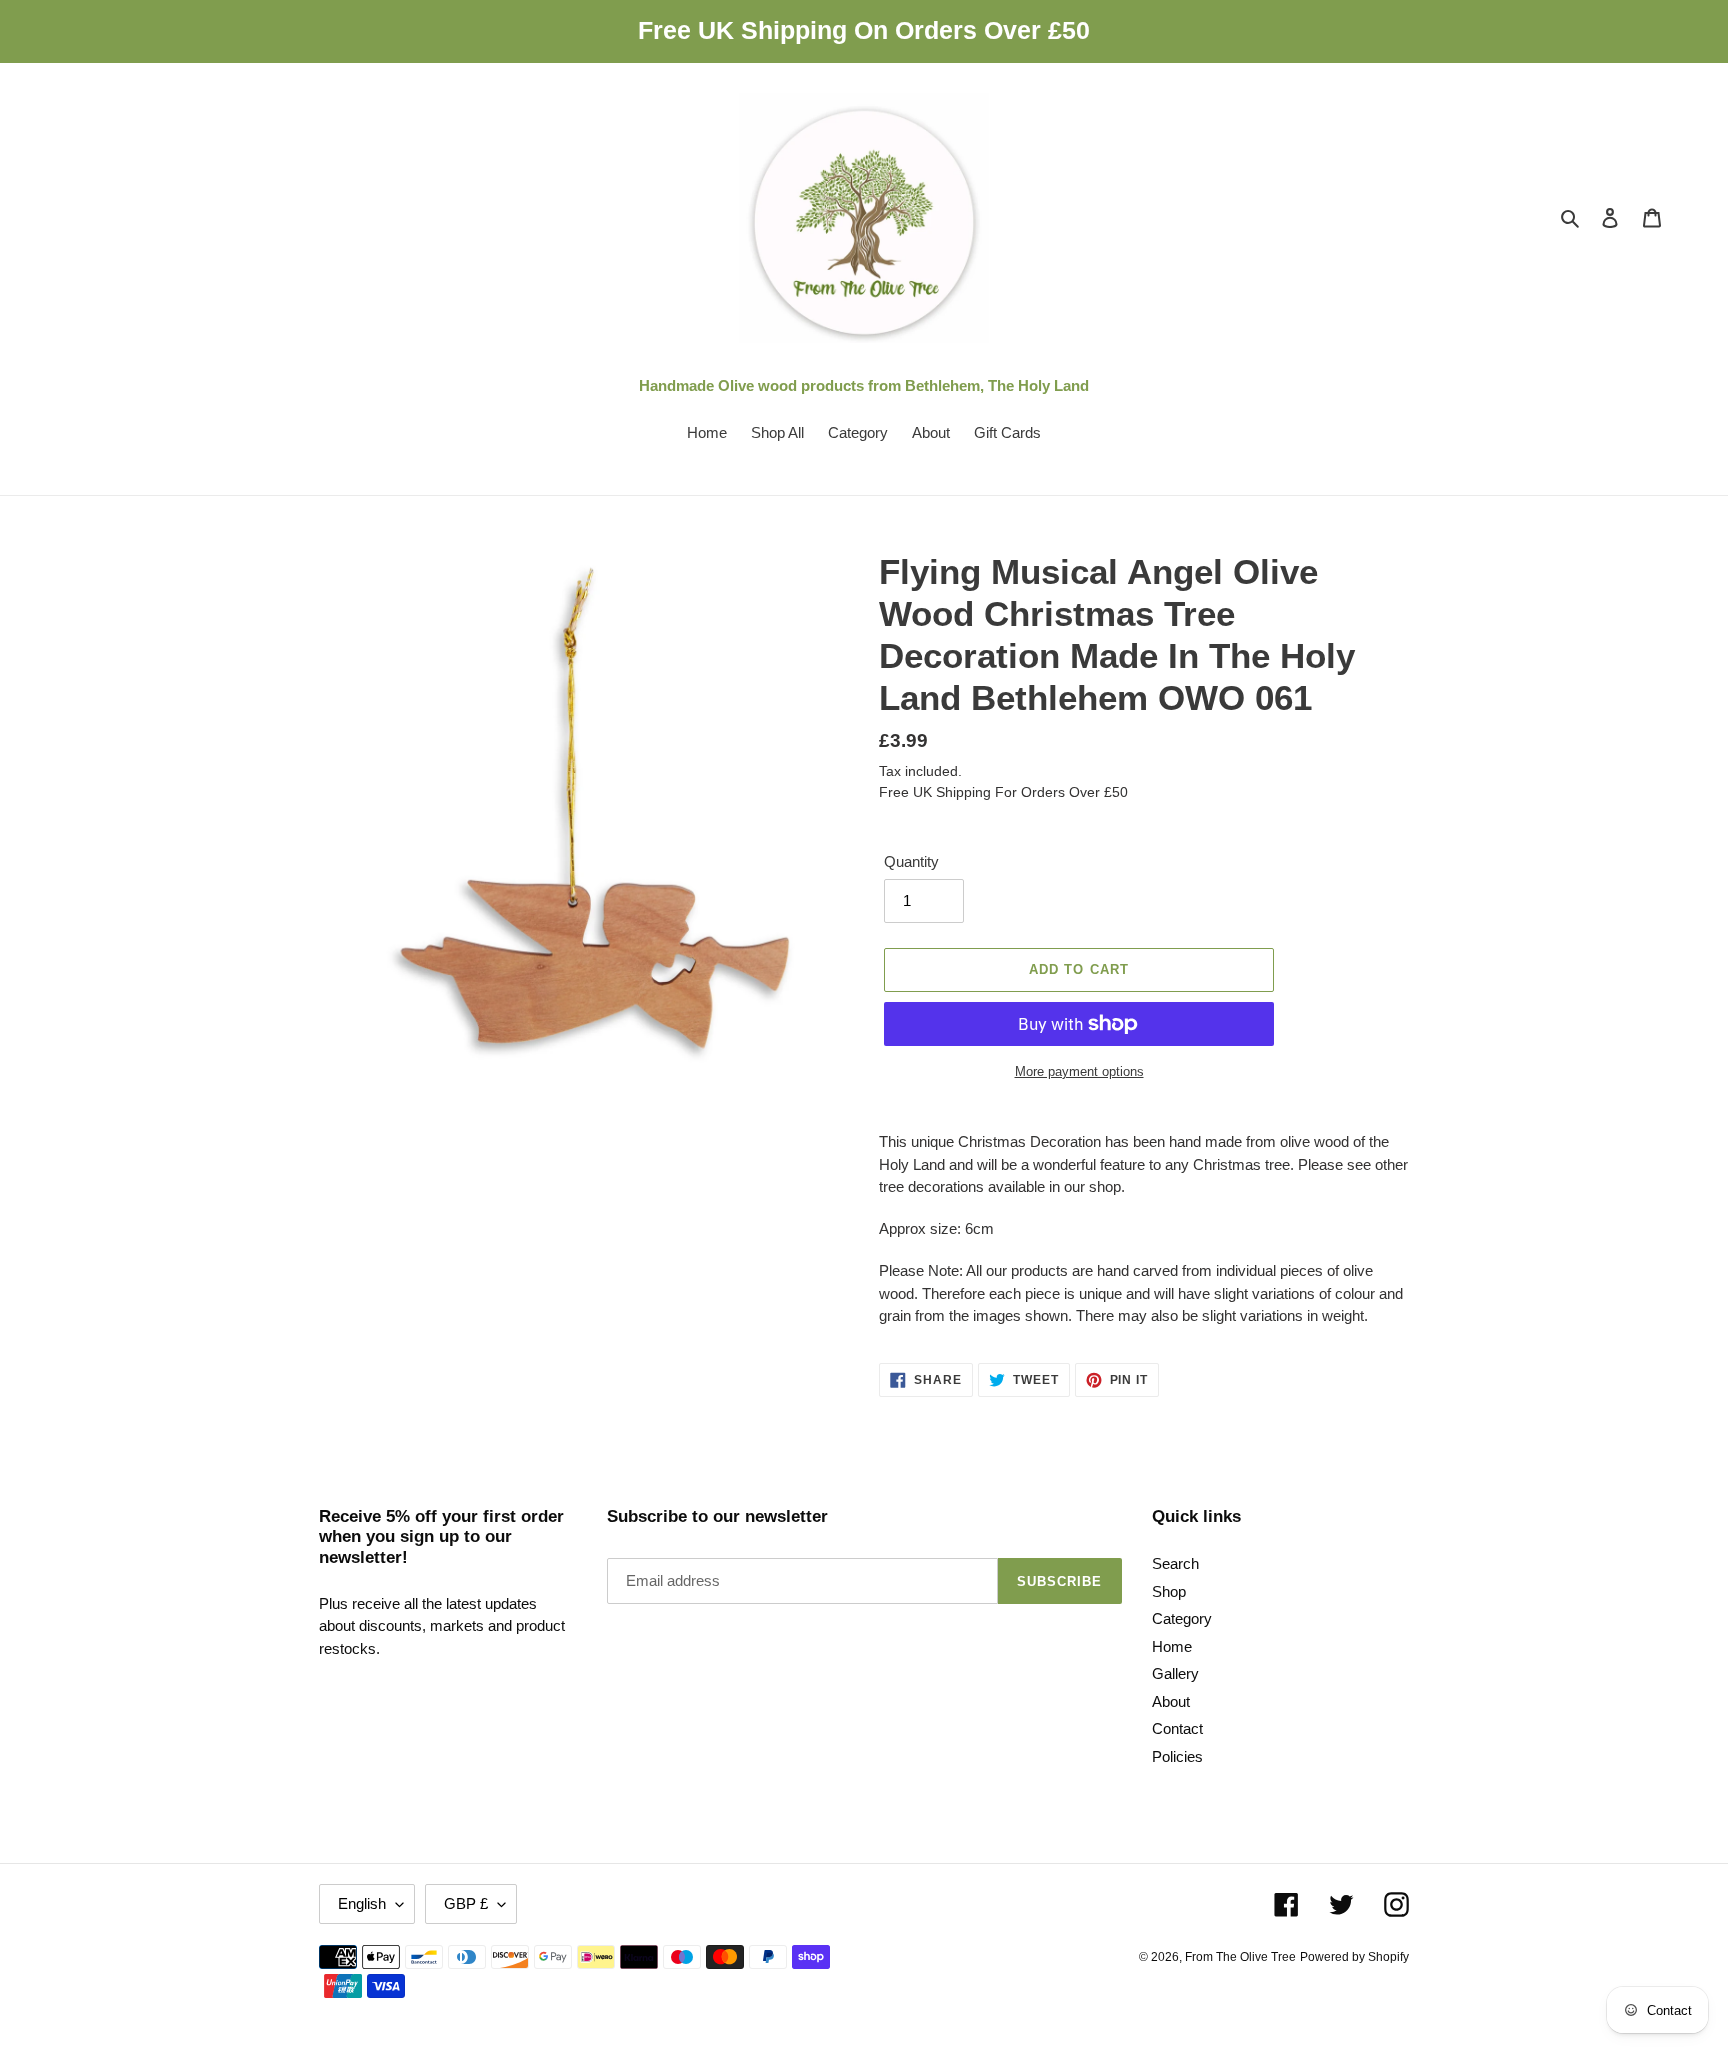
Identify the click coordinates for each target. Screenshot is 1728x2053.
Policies (1177, 1756)
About (1171, 1701)
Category (1182, 1618)
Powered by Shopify (1354, 1957)
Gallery (1175, 1673)
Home (1172, 1646)
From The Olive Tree (1240, 1957)
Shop (1169, 1591)
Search (1175, 1563)
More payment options (1079, 1071)
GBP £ (466, 1903)
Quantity (911, 861)
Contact (1177, 1728)
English (362, 1903)
